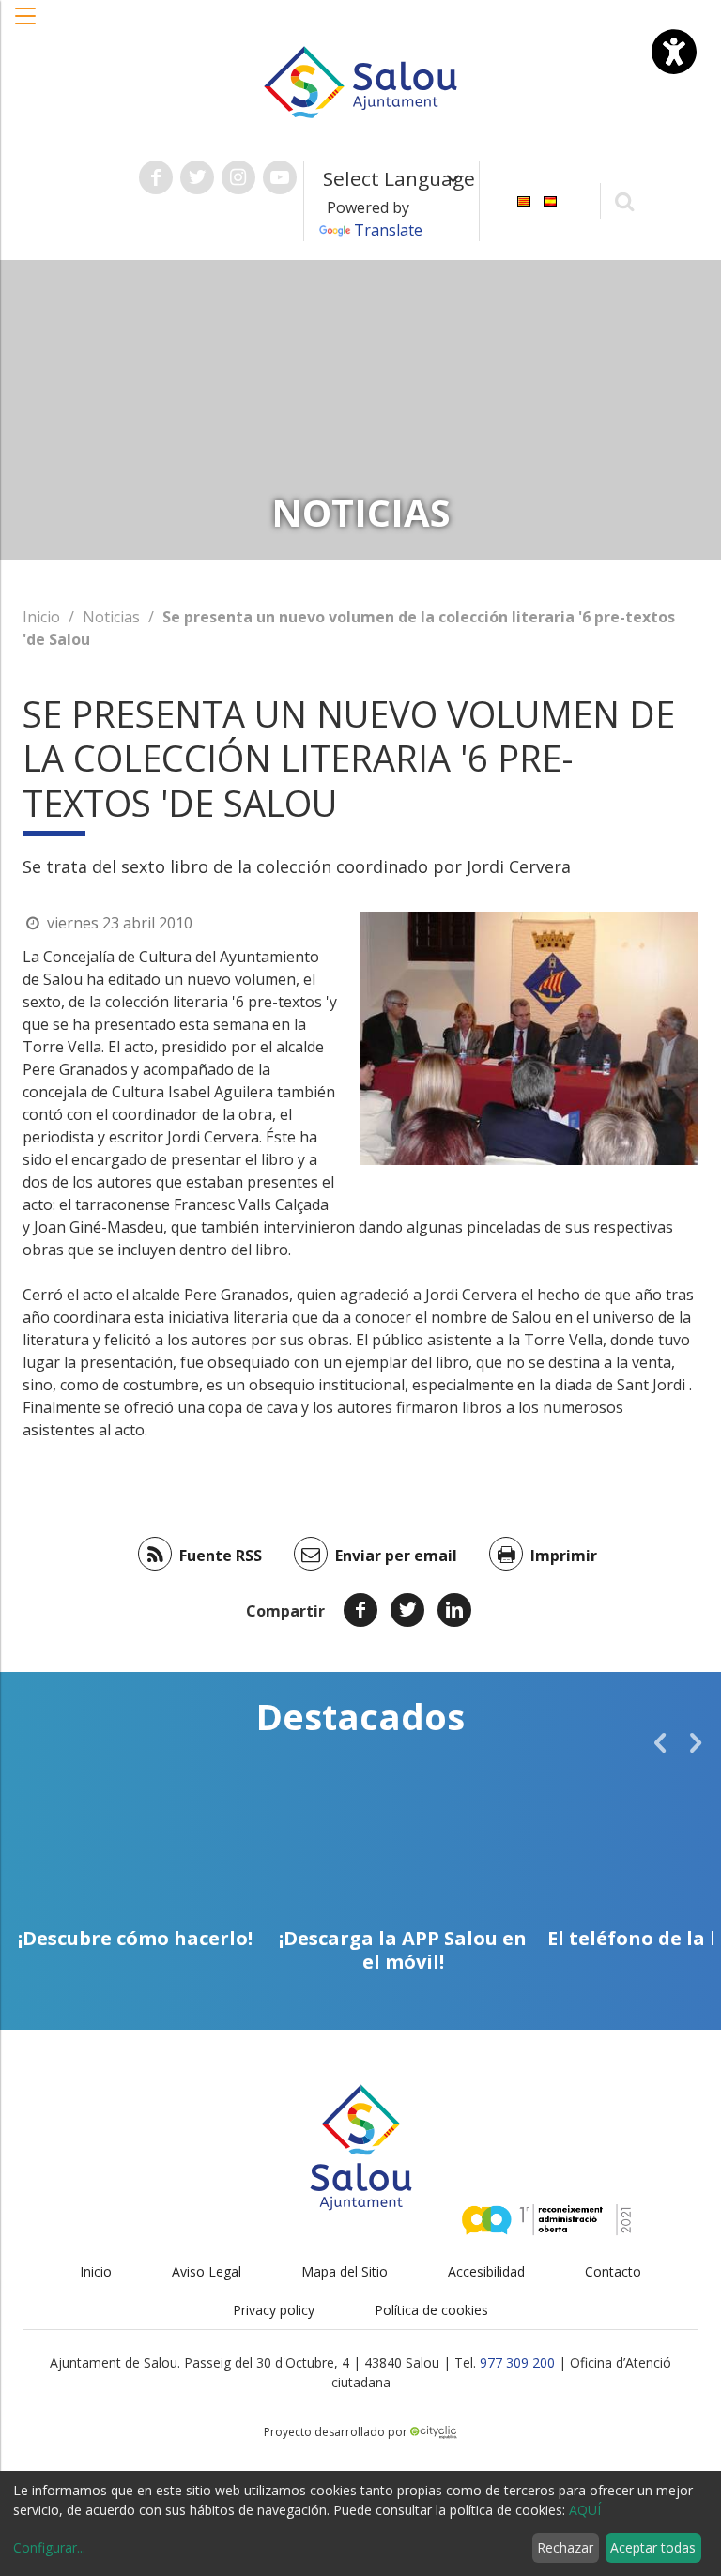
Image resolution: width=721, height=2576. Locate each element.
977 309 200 (517, 2362)
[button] (26, 25)
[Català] (524, 199)
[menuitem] (524, 199)
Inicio (41, 617)
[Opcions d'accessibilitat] (674, 52)
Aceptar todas (653, 2547)
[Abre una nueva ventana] (156, 177)
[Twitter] (407, 1610)
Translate (388, 230)
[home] (360, 81)
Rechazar (565, 2547)
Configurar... (49, 2547)
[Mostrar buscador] (625, 200)
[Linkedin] (454, 1610)
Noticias (111, 617)
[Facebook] (360, 1610)
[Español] (550, 199)
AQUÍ (585, 2510)
